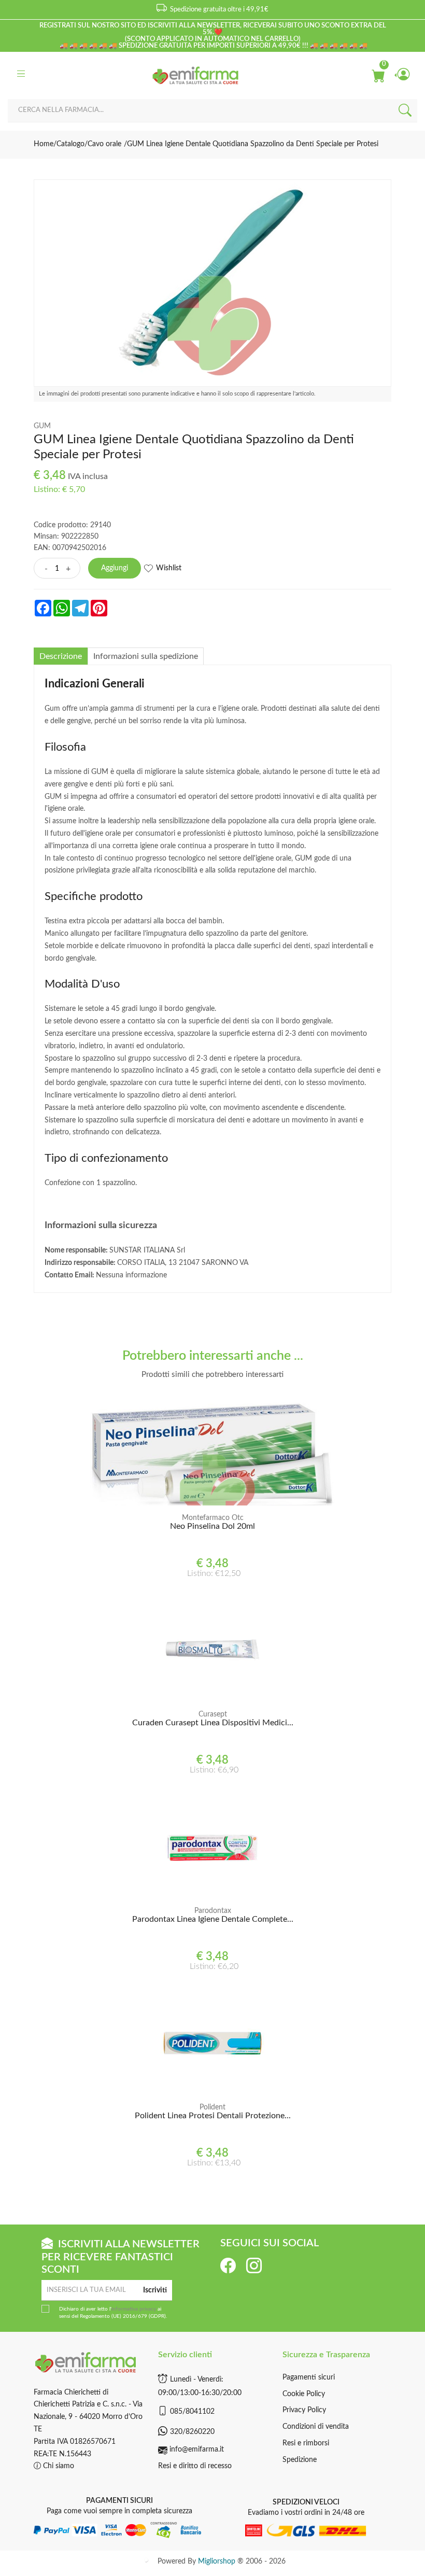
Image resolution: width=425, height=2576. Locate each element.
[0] (378, 75)
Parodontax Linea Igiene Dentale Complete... (213, 1919)
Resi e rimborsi (306, 2443)
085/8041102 (192, 2412)
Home (44, 144)
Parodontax (213, 1911)
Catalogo (70, 144)
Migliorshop (217, 2561)
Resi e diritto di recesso (195, 2466)
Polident (212, 2107)
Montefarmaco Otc (213, 1518)
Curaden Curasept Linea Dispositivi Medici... (213, 1723)
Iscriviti (155, 2290)
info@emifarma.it (197, 2450)
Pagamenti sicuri (309, 2377)
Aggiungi (115, 568)
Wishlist (169, 568)
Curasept (213, 1714)
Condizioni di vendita (316, 2427)
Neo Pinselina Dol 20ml (212, 1526)
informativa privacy (134, 2309)
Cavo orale (104, 144)
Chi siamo (58, 2466)
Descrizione (61, 656)
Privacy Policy (304, 2410)
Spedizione (300, 2460)
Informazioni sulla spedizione (146, 656)
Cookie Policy (304, 2394)
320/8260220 (192, 2432)
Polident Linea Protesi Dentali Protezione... (213, 2116)
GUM (42, 426)
